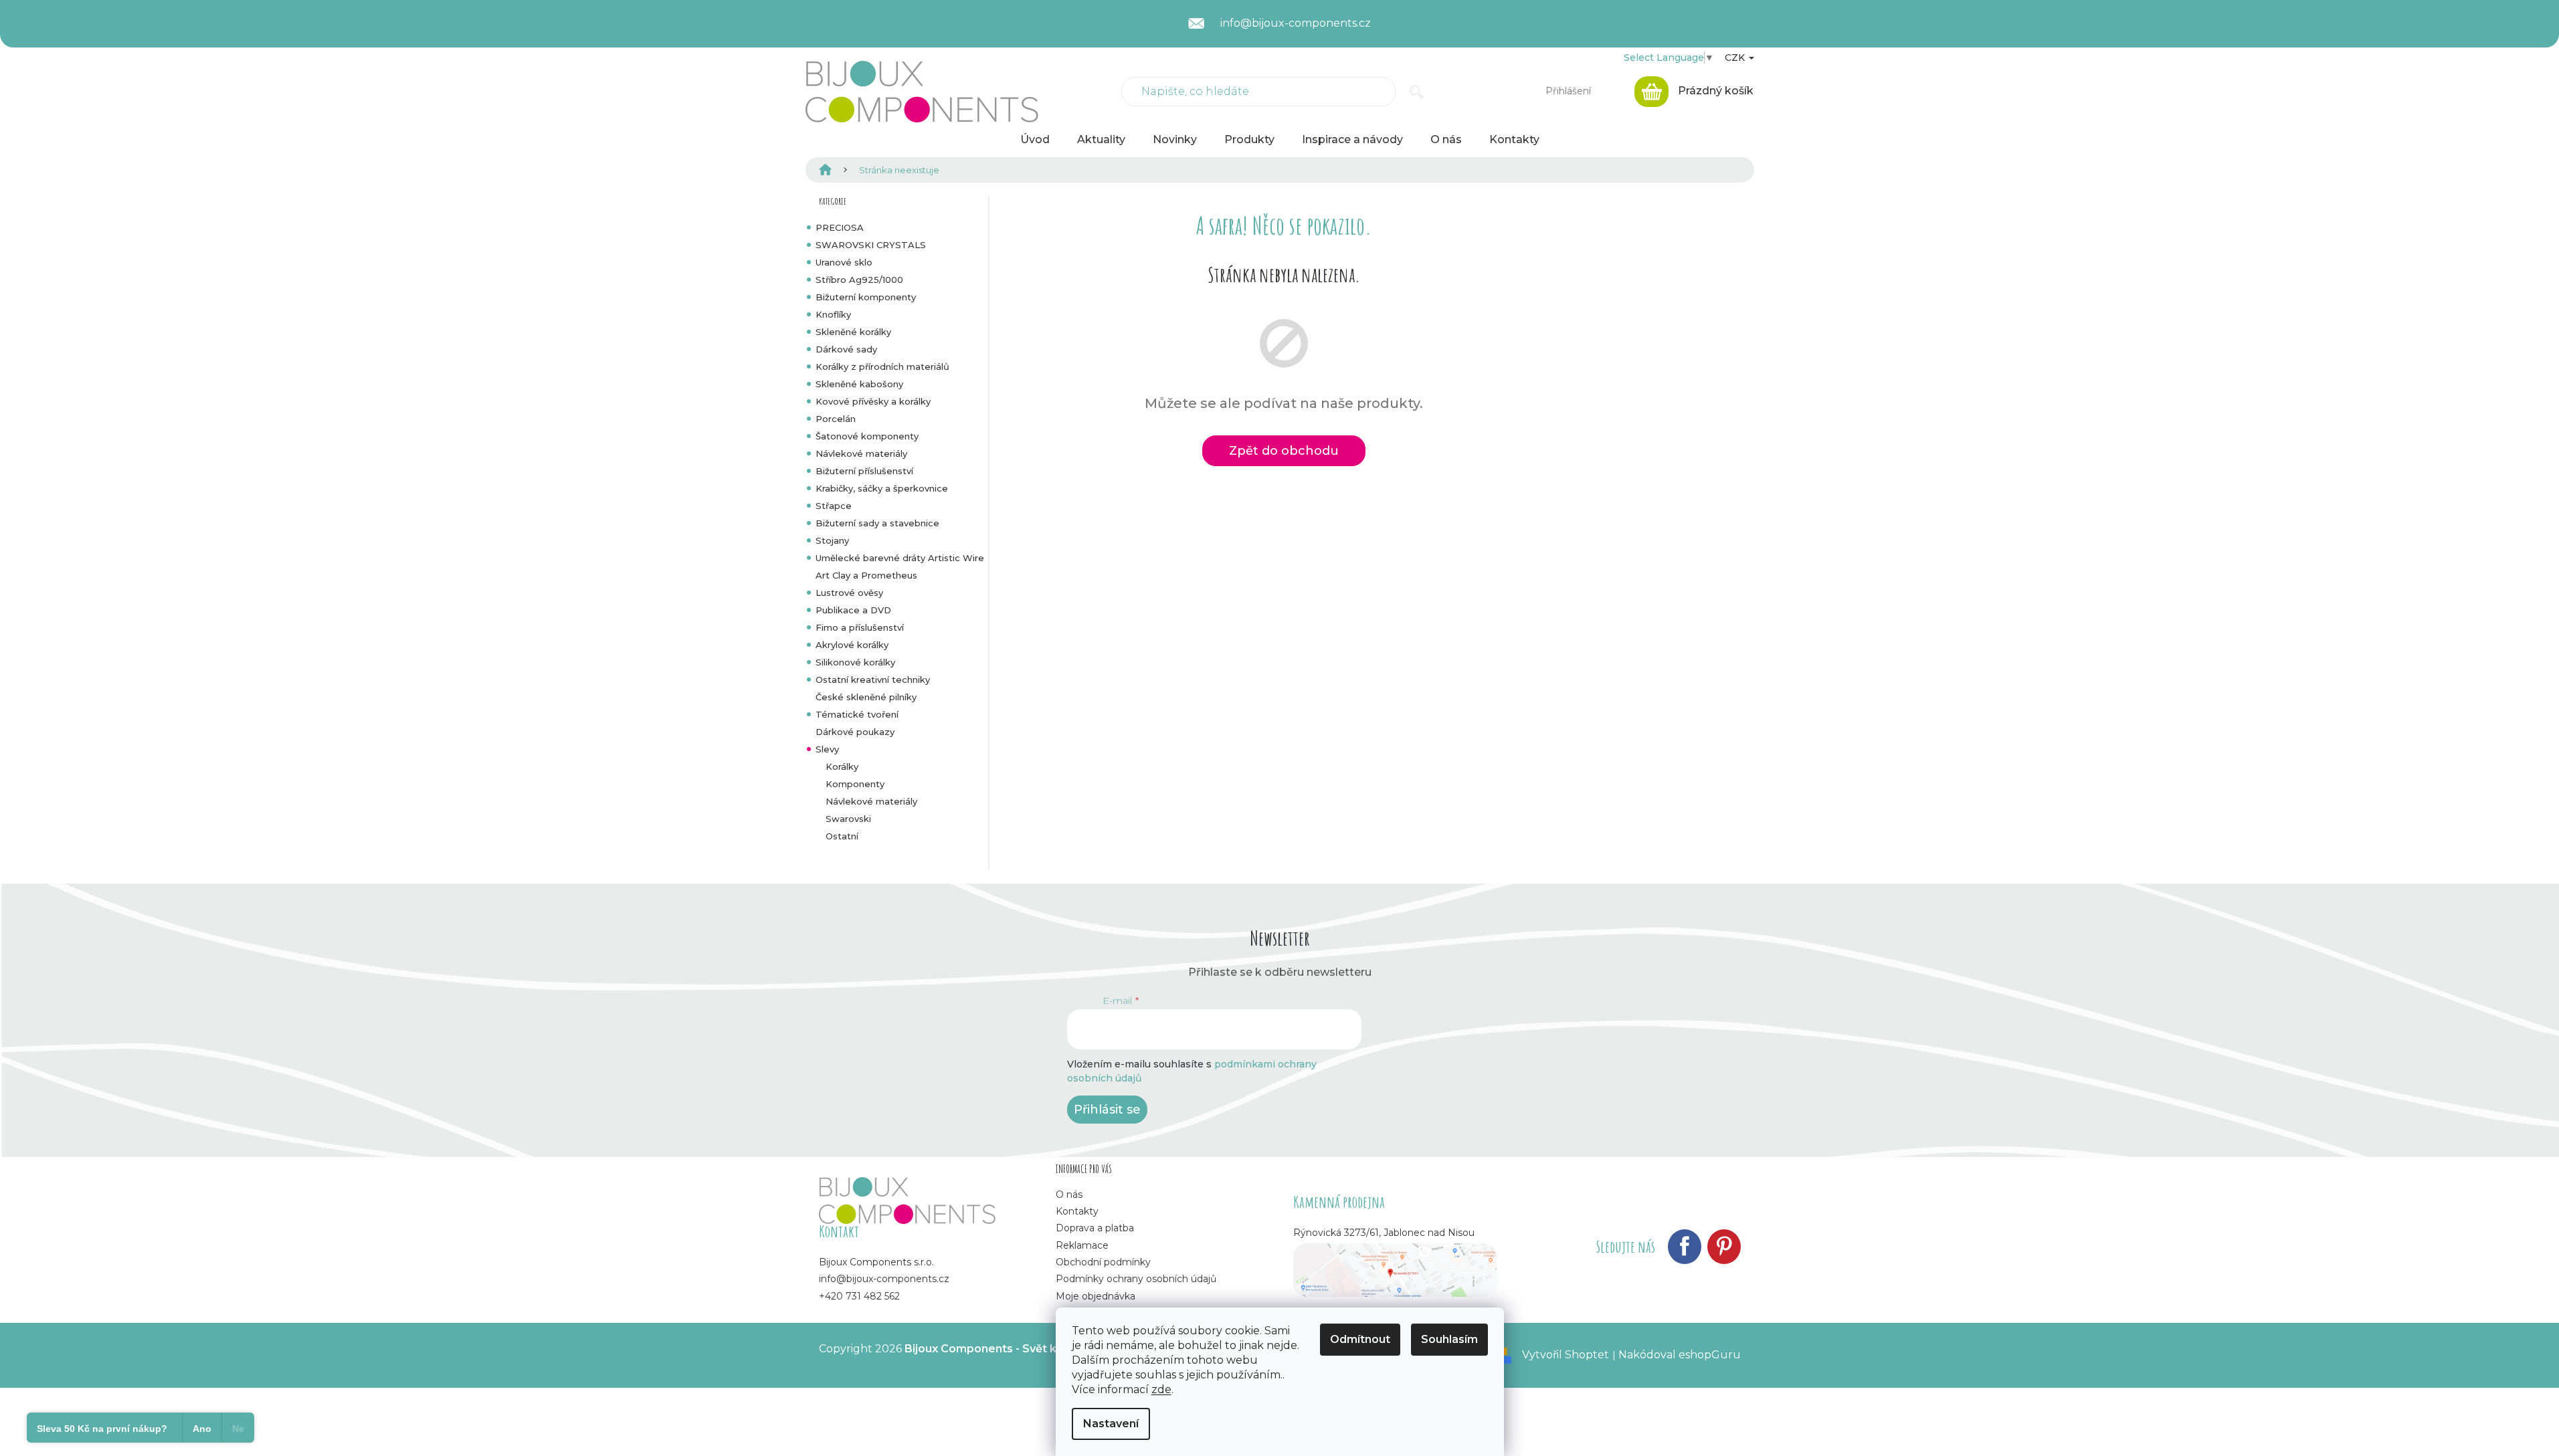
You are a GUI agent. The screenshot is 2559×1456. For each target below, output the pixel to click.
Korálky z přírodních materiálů (882, 367)
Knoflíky (833, 314)
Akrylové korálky (852, 645)
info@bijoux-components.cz (884, 1279)
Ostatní (842, 836)
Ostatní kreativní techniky (873, 680)
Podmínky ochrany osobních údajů (1136, 1279)
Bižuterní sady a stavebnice (877, 523)
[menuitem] (1035, 140)
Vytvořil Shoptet (1566, 1355)
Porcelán (836, 419)
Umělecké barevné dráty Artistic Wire (900, 558)
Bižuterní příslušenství (864, 471)
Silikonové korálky (855, 662)
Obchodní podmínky (1103, 1262)
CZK (1736, 58)
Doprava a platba (1095, 1228)
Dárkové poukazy (855, 732)
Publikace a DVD (853, 610)
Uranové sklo (844, 262)
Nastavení (1111, 1424)
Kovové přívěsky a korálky (873, 401)
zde (1161, 1389)
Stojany (832, 540)
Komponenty (855, 784)
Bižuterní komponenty (866, 297)
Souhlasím (1449, 1339)
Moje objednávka (1096, 1296)
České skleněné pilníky (866, 697)
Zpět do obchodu (1284, 451)
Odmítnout (1360, 1339)
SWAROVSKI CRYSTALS (871, 245)
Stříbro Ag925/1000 (859, 280)
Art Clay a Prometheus (866, 575)
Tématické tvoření (857, 714)
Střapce (834, 506)
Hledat (1417, 92)
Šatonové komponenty (867, 436)
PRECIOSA (840, 227)
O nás (1069, 1194)
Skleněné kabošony (859, 384)
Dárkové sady (846, 349)
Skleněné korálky (853, 332)
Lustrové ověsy (849, 593)
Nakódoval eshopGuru (1680, 1355)
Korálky (842, 766)
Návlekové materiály (861, 453)
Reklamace (1082, 1245)
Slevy (827, 749)
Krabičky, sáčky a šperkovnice (882, 488)
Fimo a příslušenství (860, 627)
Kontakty (1077, 1211)
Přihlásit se (1107, 1110)
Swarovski (848, 819)
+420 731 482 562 (859, 1296)
